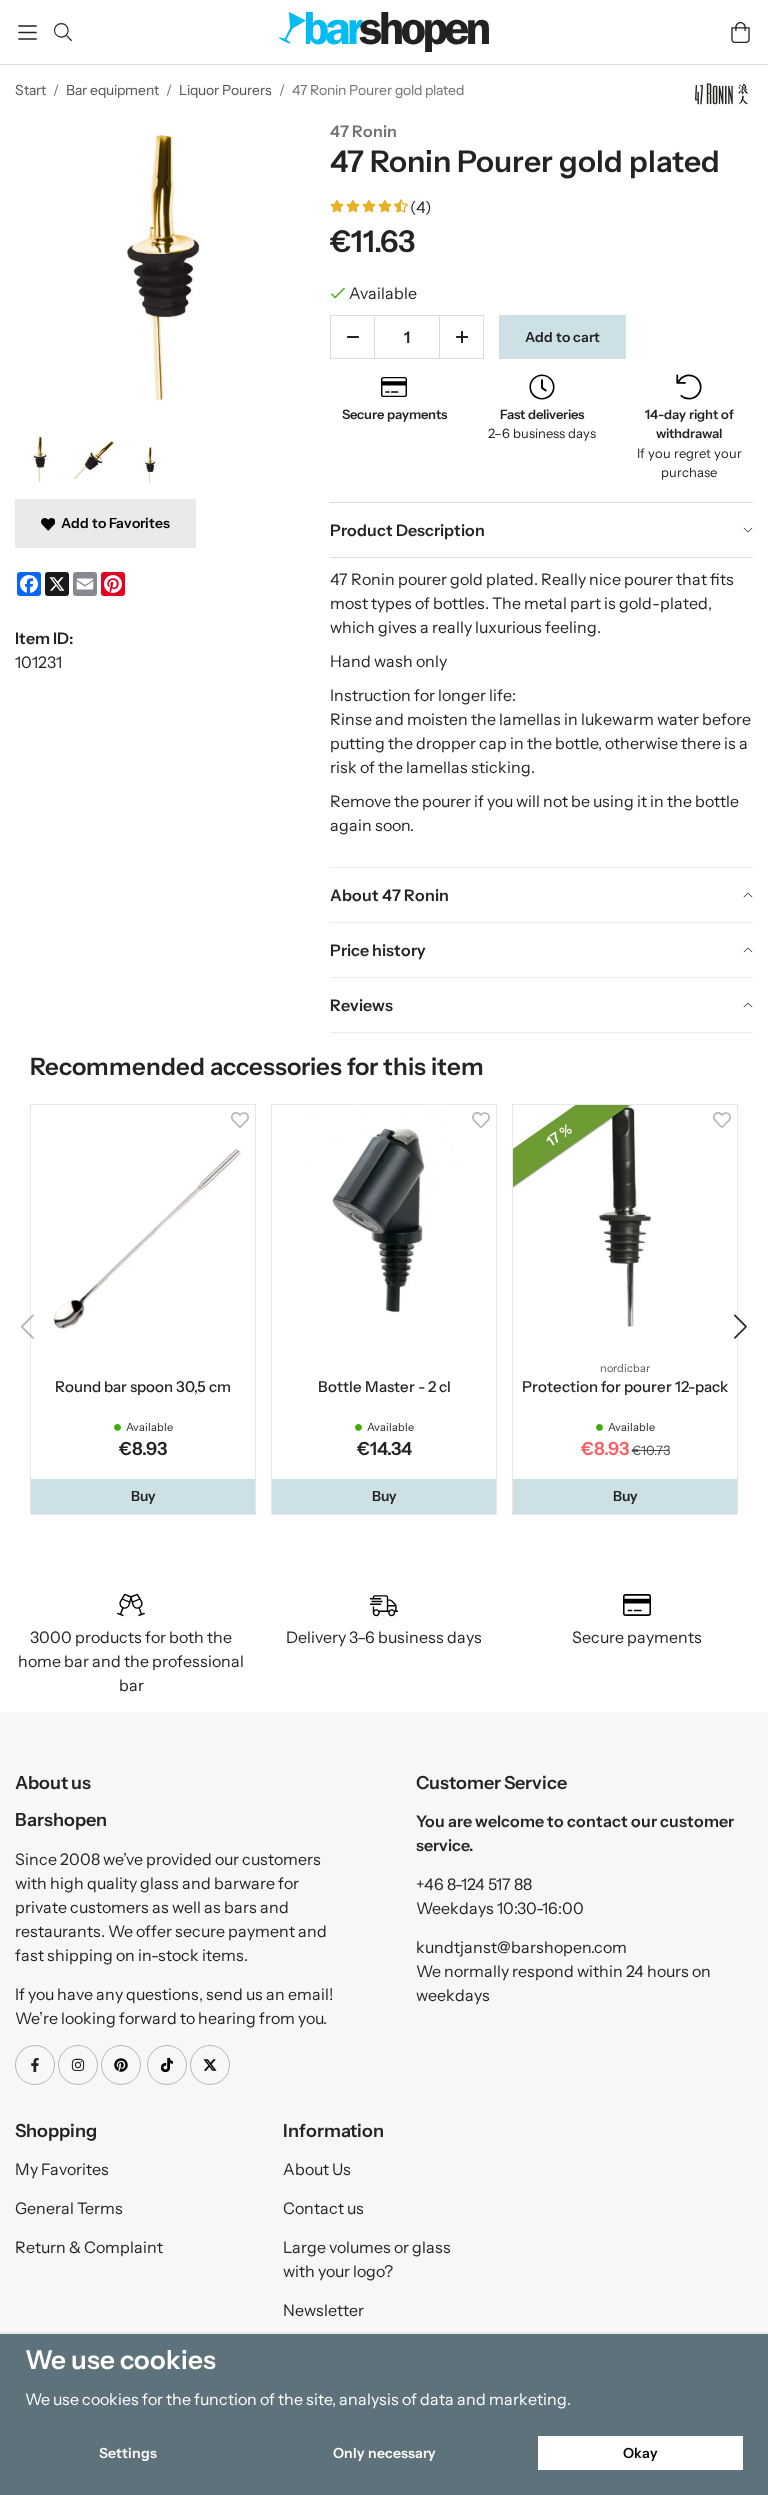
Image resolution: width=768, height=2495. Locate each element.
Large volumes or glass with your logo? (367, 2259)
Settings (128, 2453)
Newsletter (323, 2310)
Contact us (323, 2208)
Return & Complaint (89, 2247)
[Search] (62, 32)
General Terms (69, 2208)
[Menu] (27, 32)
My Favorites (62, 2169)
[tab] (541, 530)
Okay (640, 2453)
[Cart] (740, 32)
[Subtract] (352, 337)
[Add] (461, 337)
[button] (143, 1496)
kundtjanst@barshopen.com (521, 1947)
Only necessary (384, 2453)
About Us (317, 2169)
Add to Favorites (112, 523)
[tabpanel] (541, 712)
